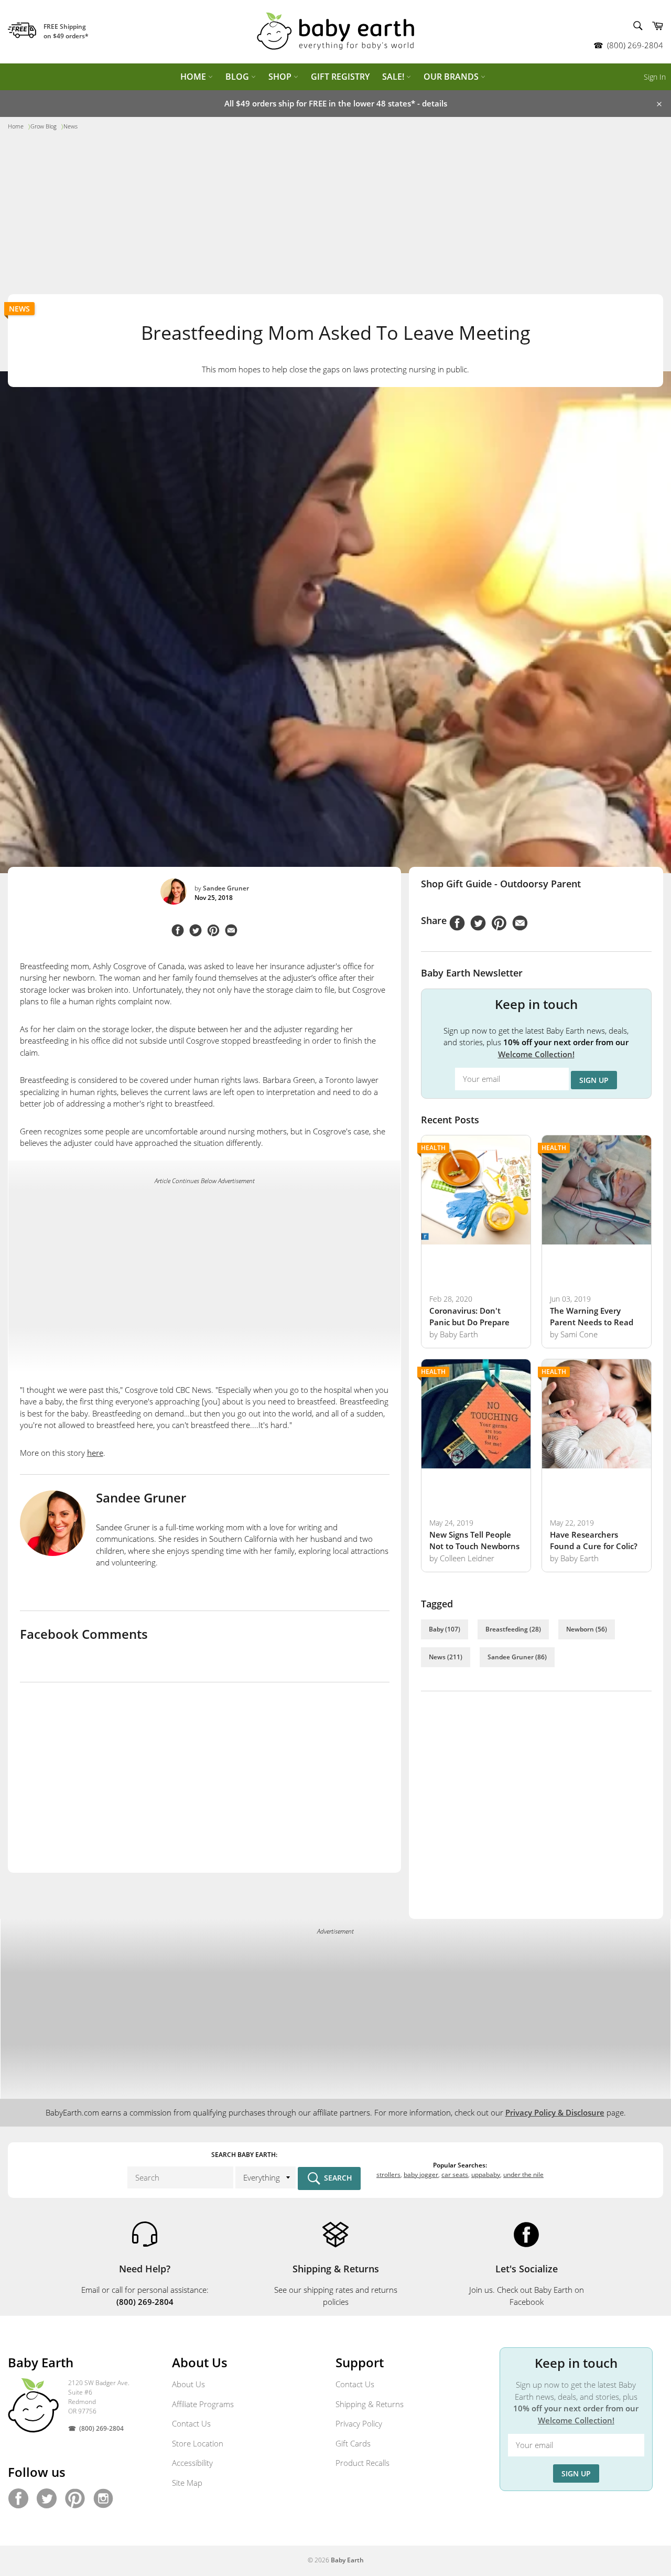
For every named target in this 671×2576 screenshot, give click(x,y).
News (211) (446, 1657)
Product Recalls (362, 2463)
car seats (455, 2175)
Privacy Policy (359, 2423)
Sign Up (594, 1080)
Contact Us (191, 2423)
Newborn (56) (587, 1629)
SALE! (394, 77)
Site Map (187, 2483)
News (19, 309)
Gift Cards (353, 2443)
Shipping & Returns (370, 2404)
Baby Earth (347, 2560)
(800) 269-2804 (635, 45)
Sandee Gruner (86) (517, 1657)
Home (194, 77)
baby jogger (421, 2175)
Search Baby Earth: (244, 2155)
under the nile (523, 2175)
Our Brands (452, 77)
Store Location (198, 2443)
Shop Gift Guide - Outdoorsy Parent (501, 884)
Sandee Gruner (226, 888)
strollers (388, 2175)
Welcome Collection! (536, 1054)
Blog (238, 77)
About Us (188, 2384)
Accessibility (192, 2463)
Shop (281, 77)
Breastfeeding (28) (513, 1629)
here (95, 1453)
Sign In (655, 77)
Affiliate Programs (203, 2404)
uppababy (486, 2175)
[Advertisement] (335, 216)
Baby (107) (445, 1629)
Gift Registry (340, 77)
